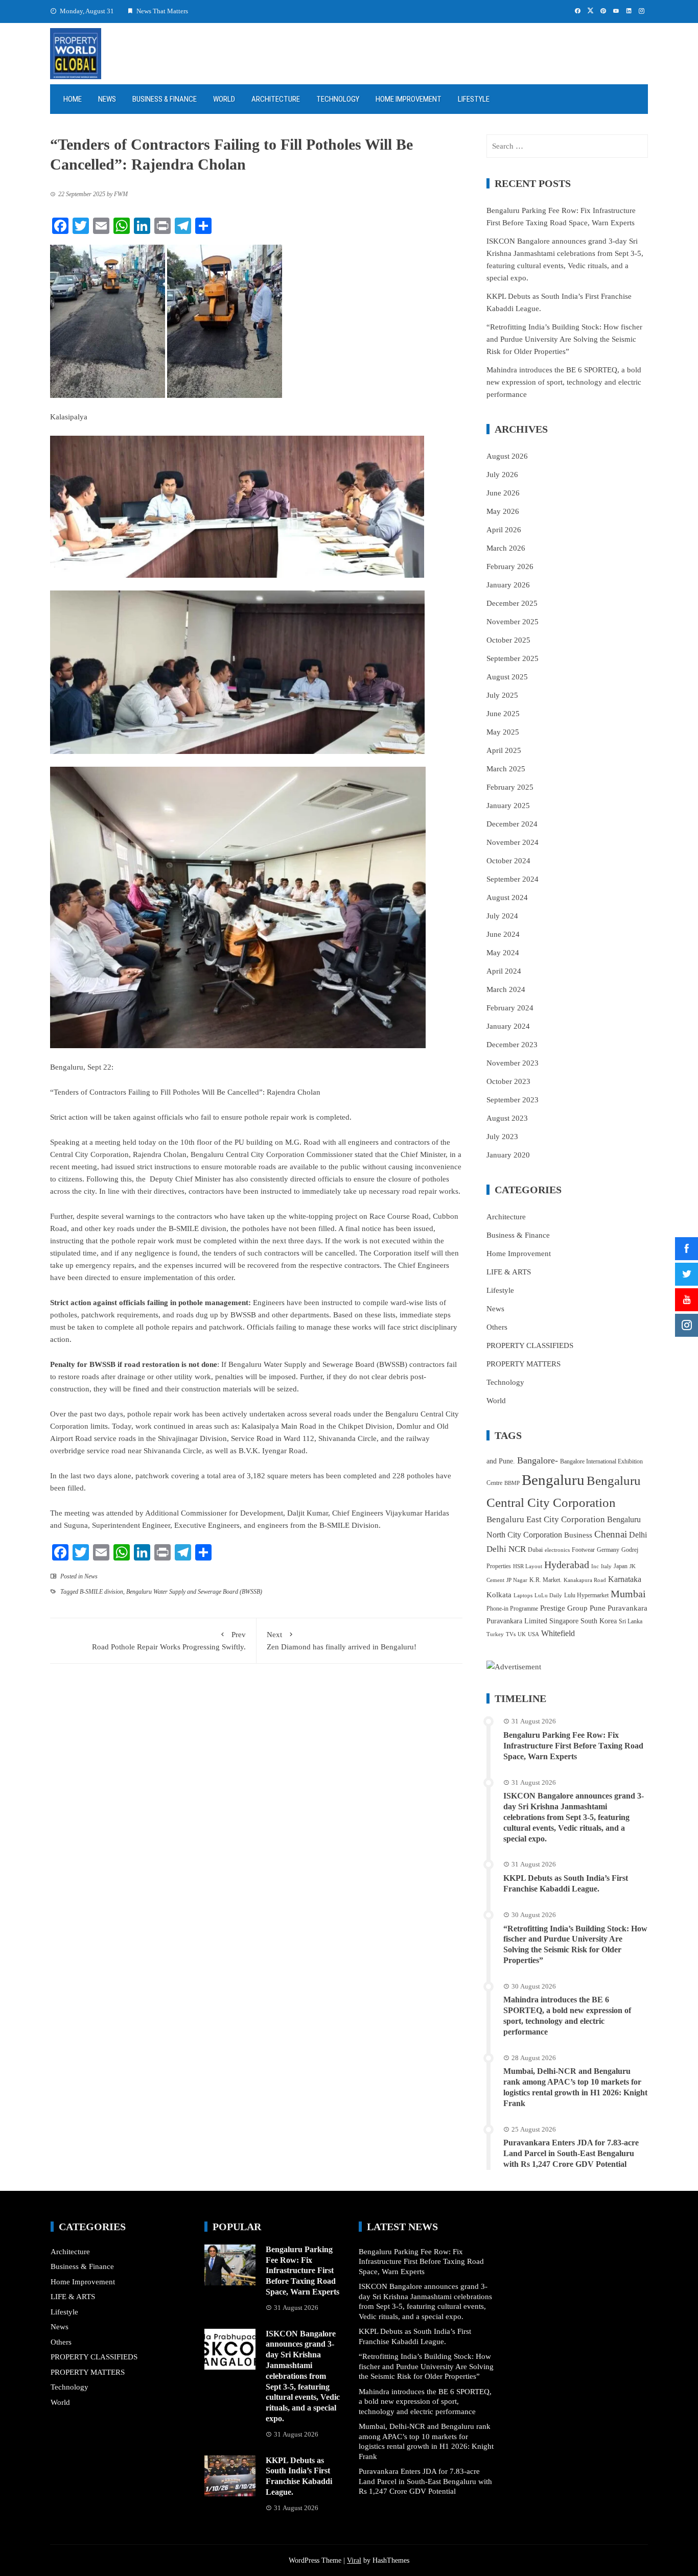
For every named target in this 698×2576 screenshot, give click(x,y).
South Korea (599, 1621)
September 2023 (513, 1100)
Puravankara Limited (517, 1621)
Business (578, 1535)
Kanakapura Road (585, 1580)
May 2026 (503, 511)
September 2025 (513, 658)
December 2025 (512, 603)
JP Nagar (517, 1580)
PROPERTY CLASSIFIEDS (530, 1345)
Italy (606, 1566)
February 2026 (510, 566)
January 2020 (508, 1155)
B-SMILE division (101, 1592)
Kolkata (499, 1595)
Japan (621, 1566)
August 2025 (507, 677)
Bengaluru (553, 1480)
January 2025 (508, 806)
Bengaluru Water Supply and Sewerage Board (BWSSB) (194, 1592)
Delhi (638, 1535)
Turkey (495, 1634)
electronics (557, 1550)
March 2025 (506, 769)
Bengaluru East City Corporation (546, 1519)
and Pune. (501, 1461)
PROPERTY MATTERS (523, 1364)
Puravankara (627, 1608)
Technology (338, 99)
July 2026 (502, 475)
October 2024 (508, 861)
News (107, 99)
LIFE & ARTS (509, 1272)
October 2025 (508, 640)
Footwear (583, 1550)
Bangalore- (538, 1460)
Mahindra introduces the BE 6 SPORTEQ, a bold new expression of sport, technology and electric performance (564, 382)
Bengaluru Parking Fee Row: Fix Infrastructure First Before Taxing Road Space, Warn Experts (573, 1746)
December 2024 (512, 824)
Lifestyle (474, 99)
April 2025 (504, 750)
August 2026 (507, 456)
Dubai (535, 1550)
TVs (511, 1634)
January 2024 (508, 1026)
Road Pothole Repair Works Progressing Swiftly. (169, 1641)
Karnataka (625, 1579)
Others (497, 1327)
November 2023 (513, 1063)
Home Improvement (409, 99)
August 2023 (507, 1118)
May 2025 (503, 732)
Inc (595, 1566)
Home (73, 99)
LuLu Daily (548, 1596)
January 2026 (508, 585)
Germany (608, 1550)
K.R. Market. (545, 1580)
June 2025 (503, 714)
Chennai (611, 1534)
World (224, 99)
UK (522, 1634)
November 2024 (513, 842)
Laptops (523, 1596)
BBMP (512, 1483)
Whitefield (558, 1633)
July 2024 (502, 916)
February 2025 (510, 787)
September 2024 (513, 879)
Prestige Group (564, 1608)
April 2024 (504, 971)
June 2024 (503, 934)
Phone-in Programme (512, 1609)
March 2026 (506, 548)
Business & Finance (165, 99)
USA (533, 1634)
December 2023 (512, 1045)
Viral (354, 2560)
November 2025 (513, 622)
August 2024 (507, 897)
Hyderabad (567, 1565)
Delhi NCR (506, 1549)
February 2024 (510, 1008)
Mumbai (628, 1594)
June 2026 (503, 493)
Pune (598, 1608)
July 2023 (502, 1137)
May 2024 (503, 953)
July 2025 (502, 695)
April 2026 (504, 530)
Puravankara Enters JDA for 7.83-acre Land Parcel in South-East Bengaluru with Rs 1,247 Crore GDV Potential (571, 2153)
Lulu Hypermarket (586, 1595)
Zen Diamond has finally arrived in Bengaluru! (342, 1641)
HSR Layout (528, 1566)
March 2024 (506, 989)
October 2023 (508, 1081)
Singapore (564, 1621)
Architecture (276, 99)
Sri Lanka (631, 1621)
